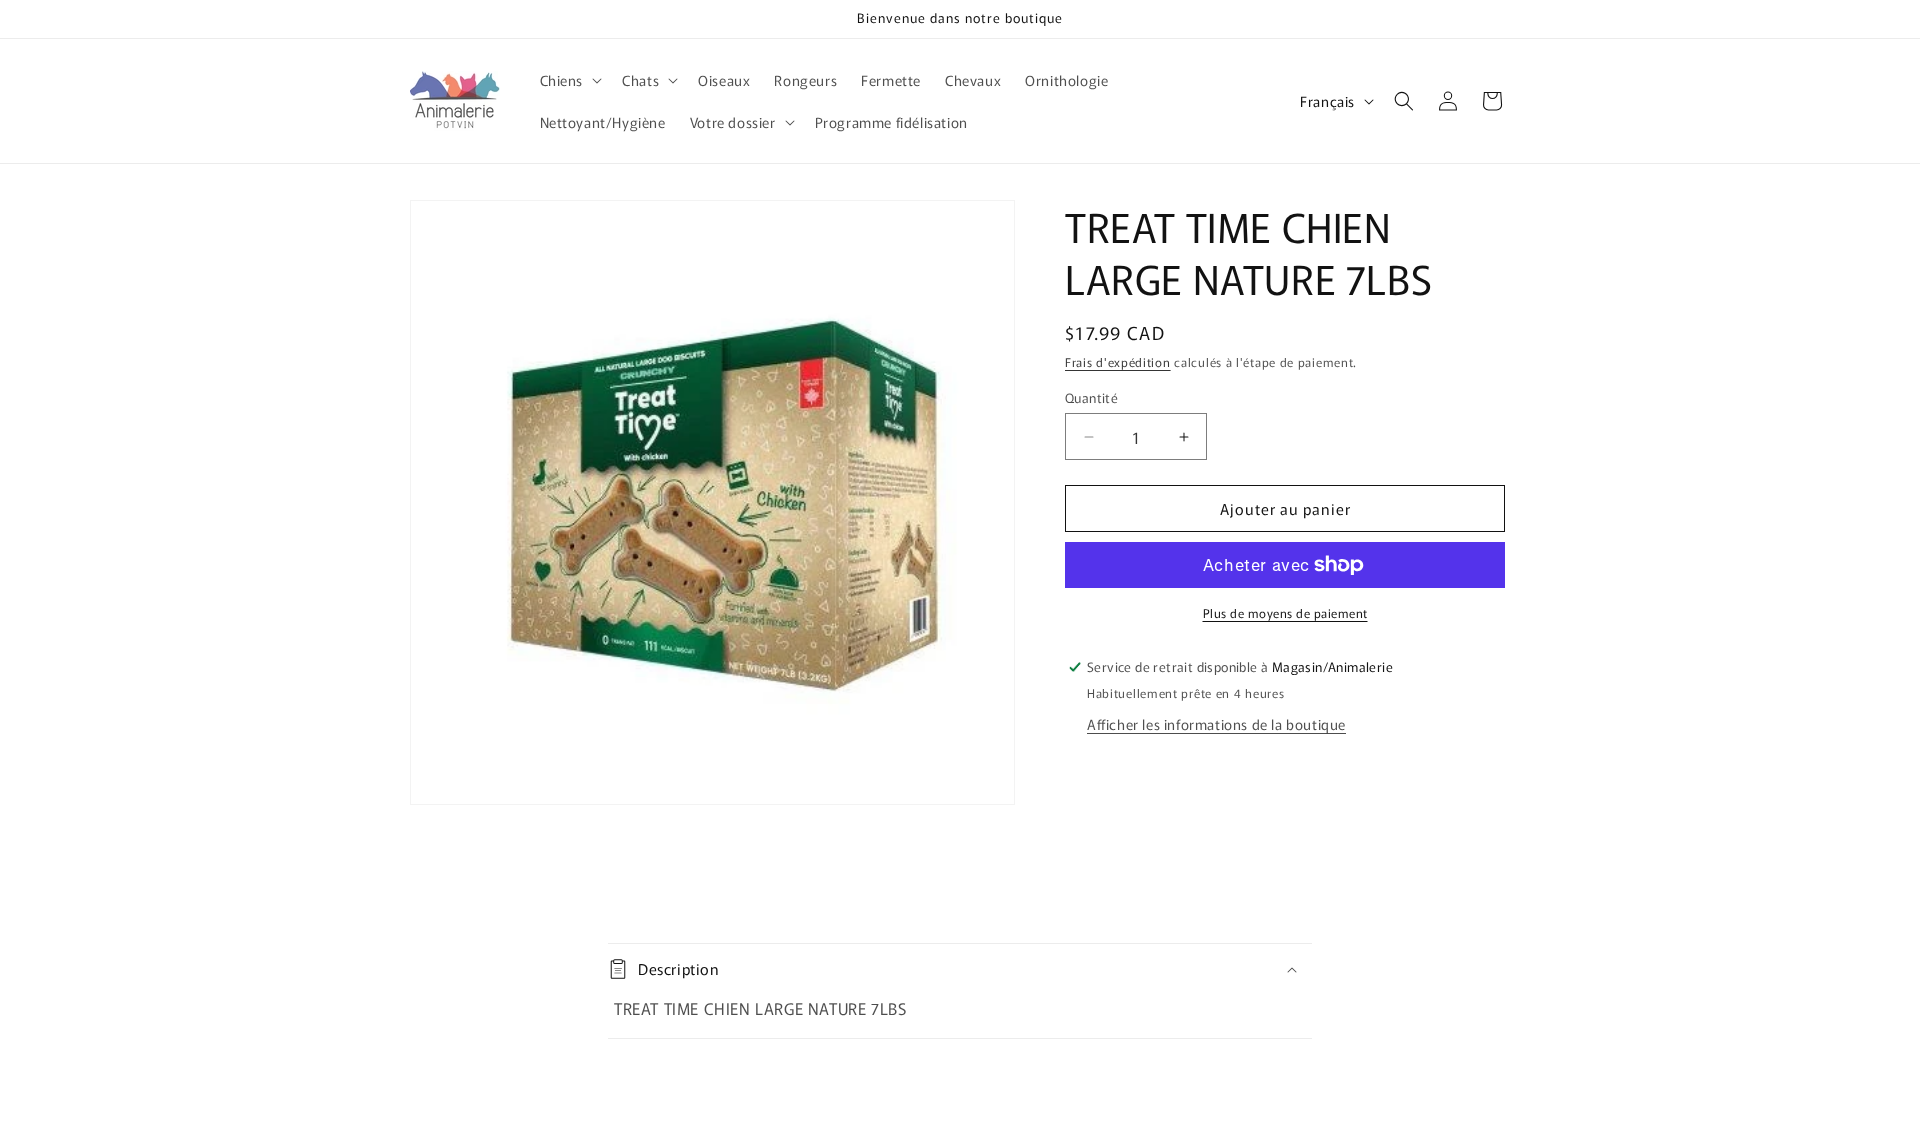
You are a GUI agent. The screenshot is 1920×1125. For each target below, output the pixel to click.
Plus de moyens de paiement (1285, 612)
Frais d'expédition (1118, 361)
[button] (569, 80)
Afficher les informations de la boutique (1216, 724)
